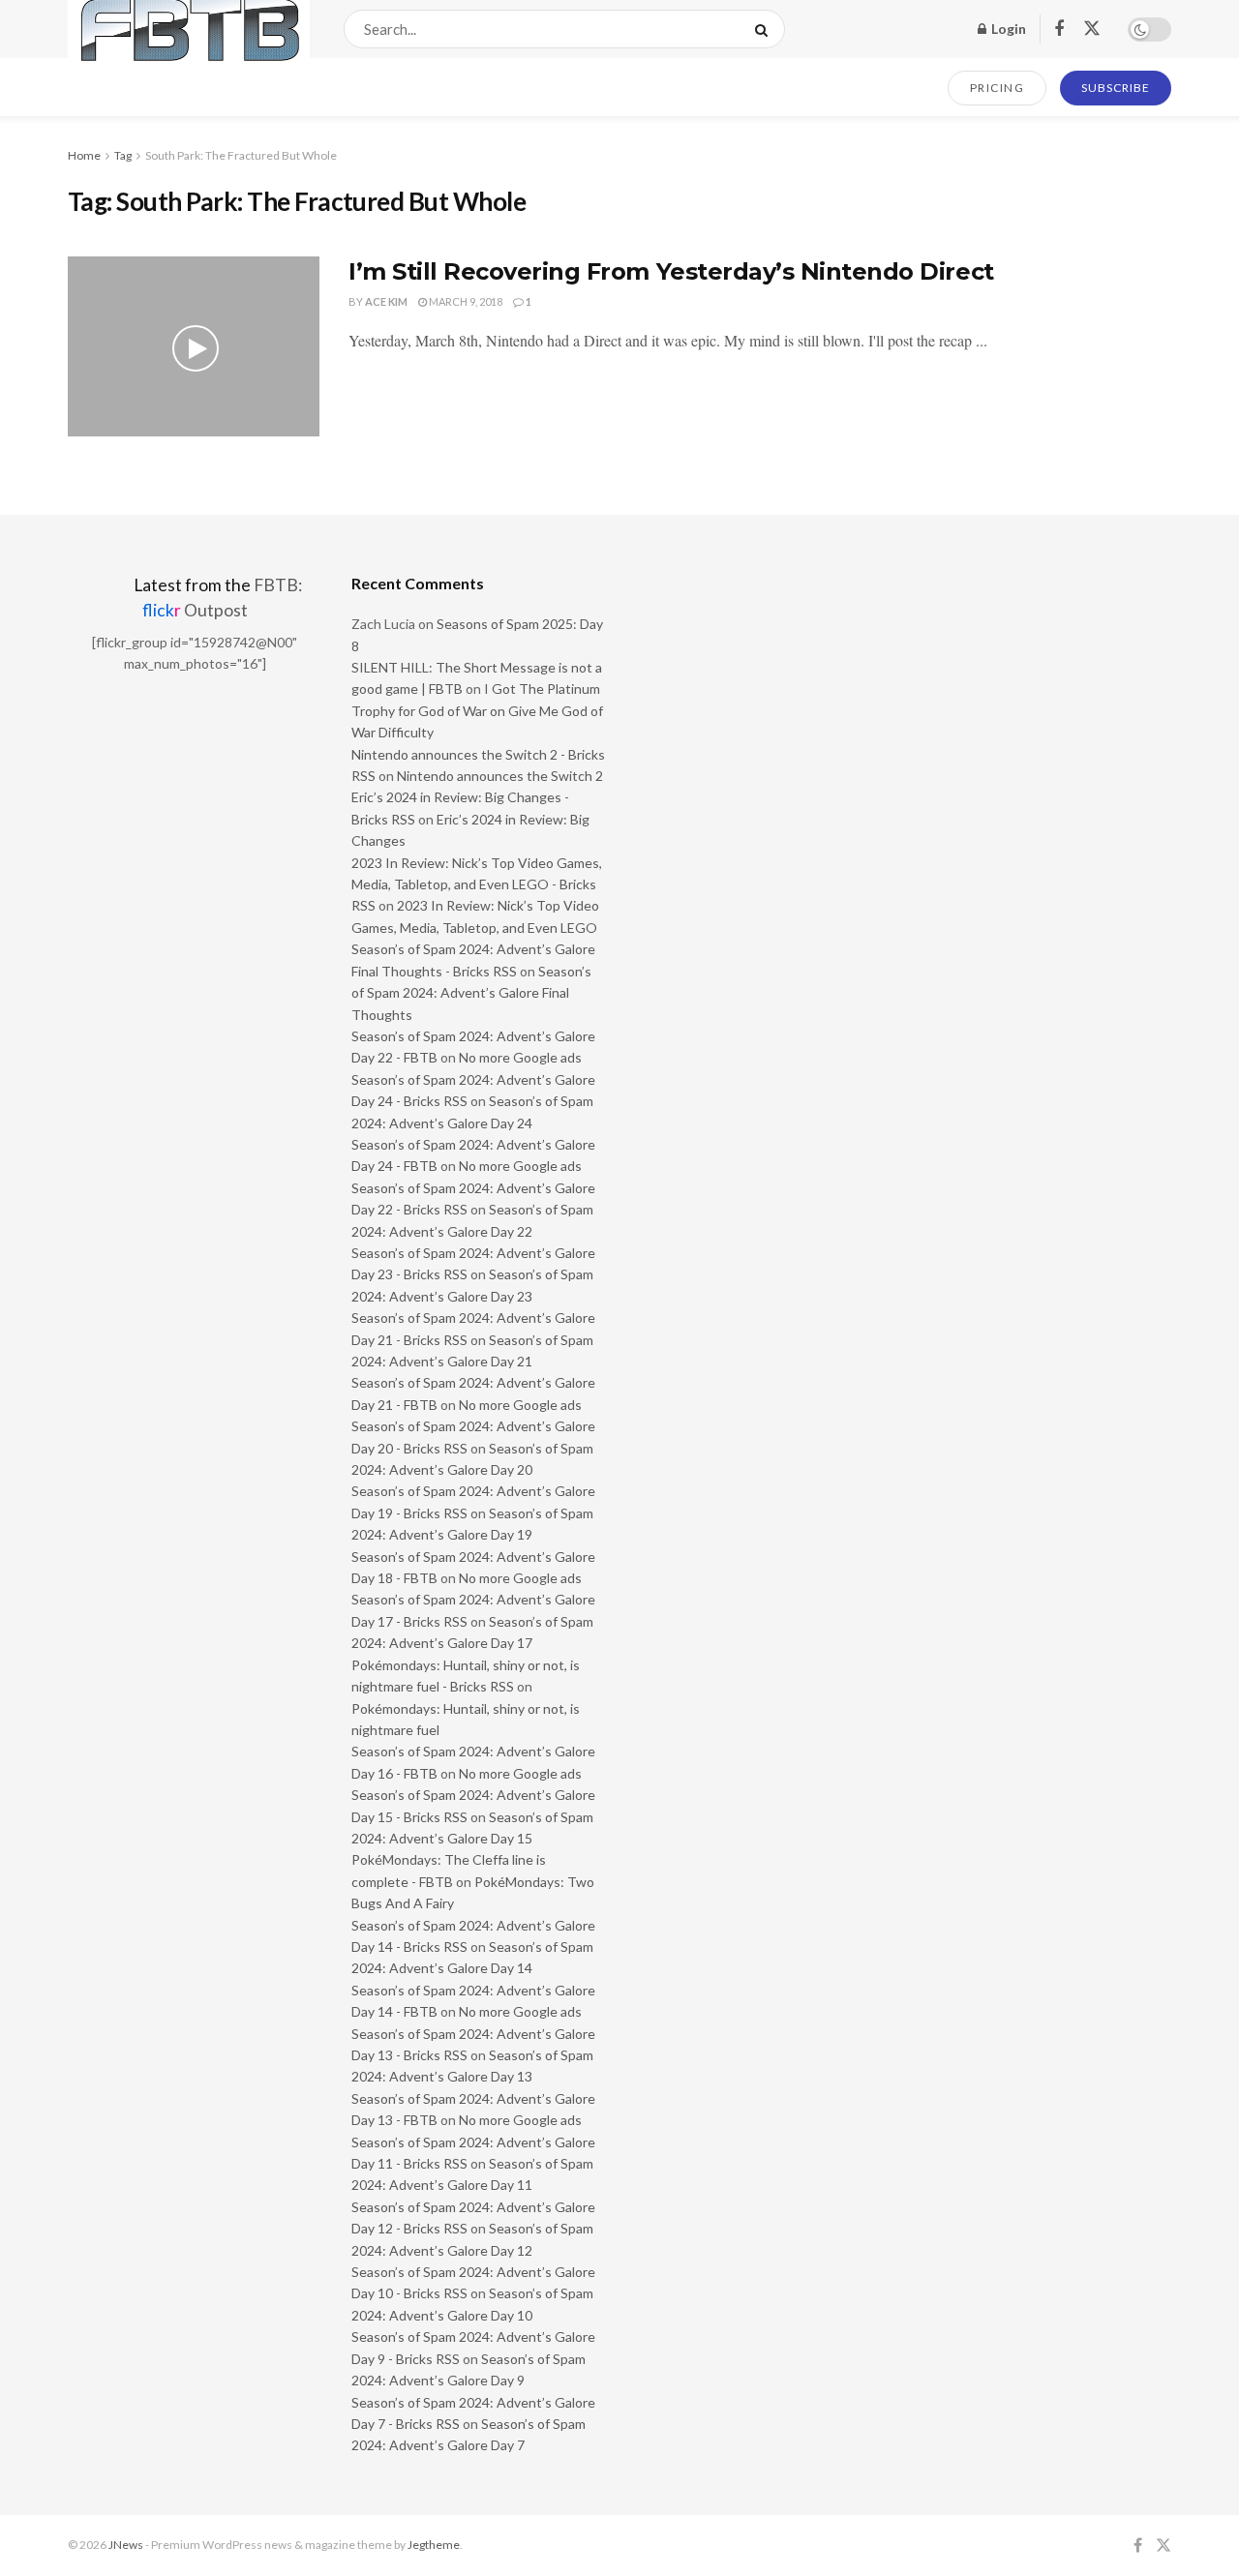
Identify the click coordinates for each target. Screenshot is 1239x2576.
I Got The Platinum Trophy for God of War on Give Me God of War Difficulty (477, 710)
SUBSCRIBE (1116, 88)
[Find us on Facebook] (1059, 30)
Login (1007, 29)
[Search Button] (765, 29)
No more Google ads (520, 1057)
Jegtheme (434, 2545)
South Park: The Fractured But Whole (241, 155)
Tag (123, 155)
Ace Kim (386, 301)
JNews (126, 2545)
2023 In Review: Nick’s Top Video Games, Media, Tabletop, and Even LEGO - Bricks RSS (477, 884)
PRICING (997, 88)
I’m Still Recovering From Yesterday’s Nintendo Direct (671, 271)
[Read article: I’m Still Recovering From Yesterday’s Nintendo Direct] (194, 346)
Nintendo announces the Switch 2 (500, 776)
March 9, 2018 (465, 301)
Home (84, 155)
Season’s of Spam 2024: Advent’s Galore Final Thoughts (471, 993)
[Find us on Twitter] (1092, 29)
